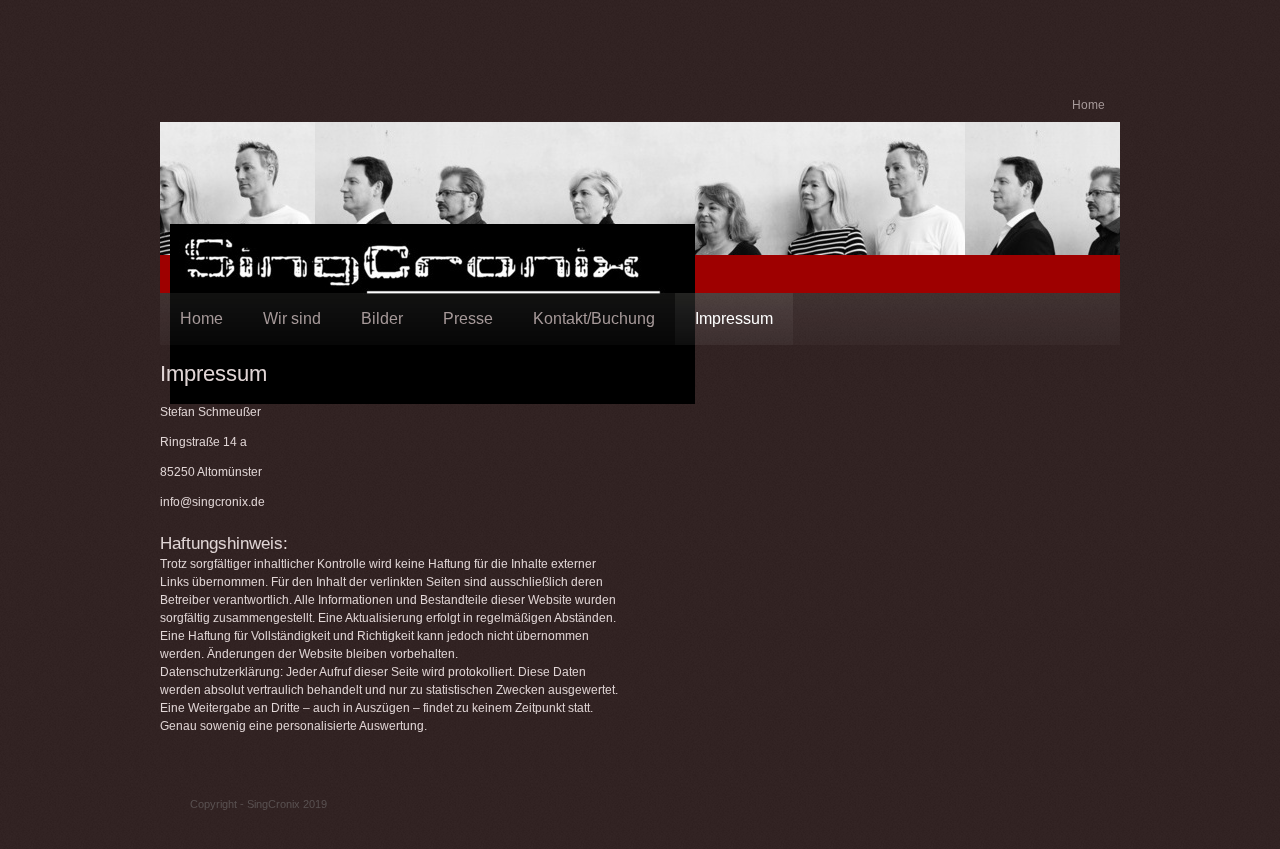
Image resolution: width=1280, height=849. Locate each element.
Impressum (734, 318)
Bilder (382, 318)
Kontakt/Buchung (594, 318)
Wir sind (292, 318)
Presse (468, 318)
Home (1088, 105)
